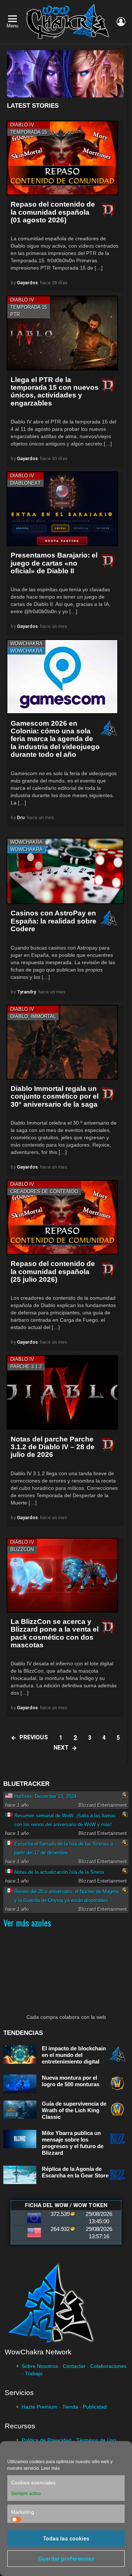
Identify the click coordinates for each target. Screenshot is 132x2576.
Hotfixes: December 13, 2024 (45, 1796)
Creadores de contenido (44, 1191)
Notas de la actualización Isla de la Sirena (59, 1872)
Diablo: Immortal (33, 1016)
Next (61, 1748)
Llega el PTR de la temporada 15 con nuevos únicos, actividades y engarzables (55, 391)
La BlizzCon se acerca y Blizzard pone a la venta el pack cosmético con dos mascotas (55, 1633)
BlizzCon (22, 1549)
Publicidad (95, 2407)
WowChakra (26, 643)
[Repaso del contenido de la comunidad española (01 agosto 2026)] (62, 158)
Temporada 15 (29, 132)
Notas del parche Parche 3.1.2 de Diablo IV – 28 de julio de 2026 (53, 1447)
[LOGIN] (121, 22)
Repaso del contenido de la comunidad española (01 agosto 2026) (53, 212)
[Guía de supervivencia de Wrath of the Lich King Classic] (20, 2110)
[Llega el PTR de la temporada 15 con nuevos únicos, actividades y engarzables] (62, 333)
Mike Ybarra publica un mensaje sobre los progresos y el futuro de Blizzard (73, 2143)
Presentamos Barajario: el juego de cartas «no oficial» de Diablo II (54, 563)
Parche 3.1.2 (26, 1367)
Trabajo (34, 2373)
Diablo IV (22, 125)
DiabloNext (25, 483)
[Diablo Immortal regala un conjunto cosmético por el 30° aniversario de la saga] (62, 1042)
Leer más (50, 2468)
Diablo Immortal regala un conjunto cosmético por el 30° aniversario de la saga (55, 1096)
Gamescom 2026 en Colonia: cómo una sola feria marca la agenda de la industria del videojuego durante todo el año (55, 739)
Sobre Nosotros (40, 2366)
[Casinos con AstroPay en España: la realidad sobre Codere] (65, 871)
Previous (34, 1737)
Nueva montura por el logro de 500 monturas (71, 2081)
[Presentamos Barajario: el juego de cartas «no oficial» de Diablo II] (62, 509)
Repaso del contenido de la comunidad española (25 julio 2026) (53, 1272)
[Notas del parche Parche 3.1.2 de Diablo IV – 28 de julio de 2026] (62, 1392)
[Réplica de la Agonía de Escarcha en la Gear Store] (20, 2175)
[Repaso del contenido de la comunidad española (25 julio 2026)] (62, 1217)
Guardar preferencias (66, 2559)
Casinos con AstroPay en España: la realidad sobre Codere (54, 921)
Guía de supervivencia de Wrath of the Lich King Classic (74, 2110)
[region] (65, 74)
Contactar (74, 2366)
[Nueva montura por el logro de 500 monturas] (20, 2084)
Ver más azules (27, 1922)
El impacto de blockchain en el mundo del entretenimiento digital (74, 2055)
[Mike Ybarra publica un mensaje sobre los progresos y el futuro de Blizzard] (20, 2139)
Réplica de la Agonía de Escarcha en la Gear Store (75, 2172)
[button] (65, 74)
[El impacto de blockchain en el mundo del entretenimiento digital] (20, 2055)
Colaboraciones (108, 2366)
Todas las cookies (66, 2539)
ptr (15, 314)
